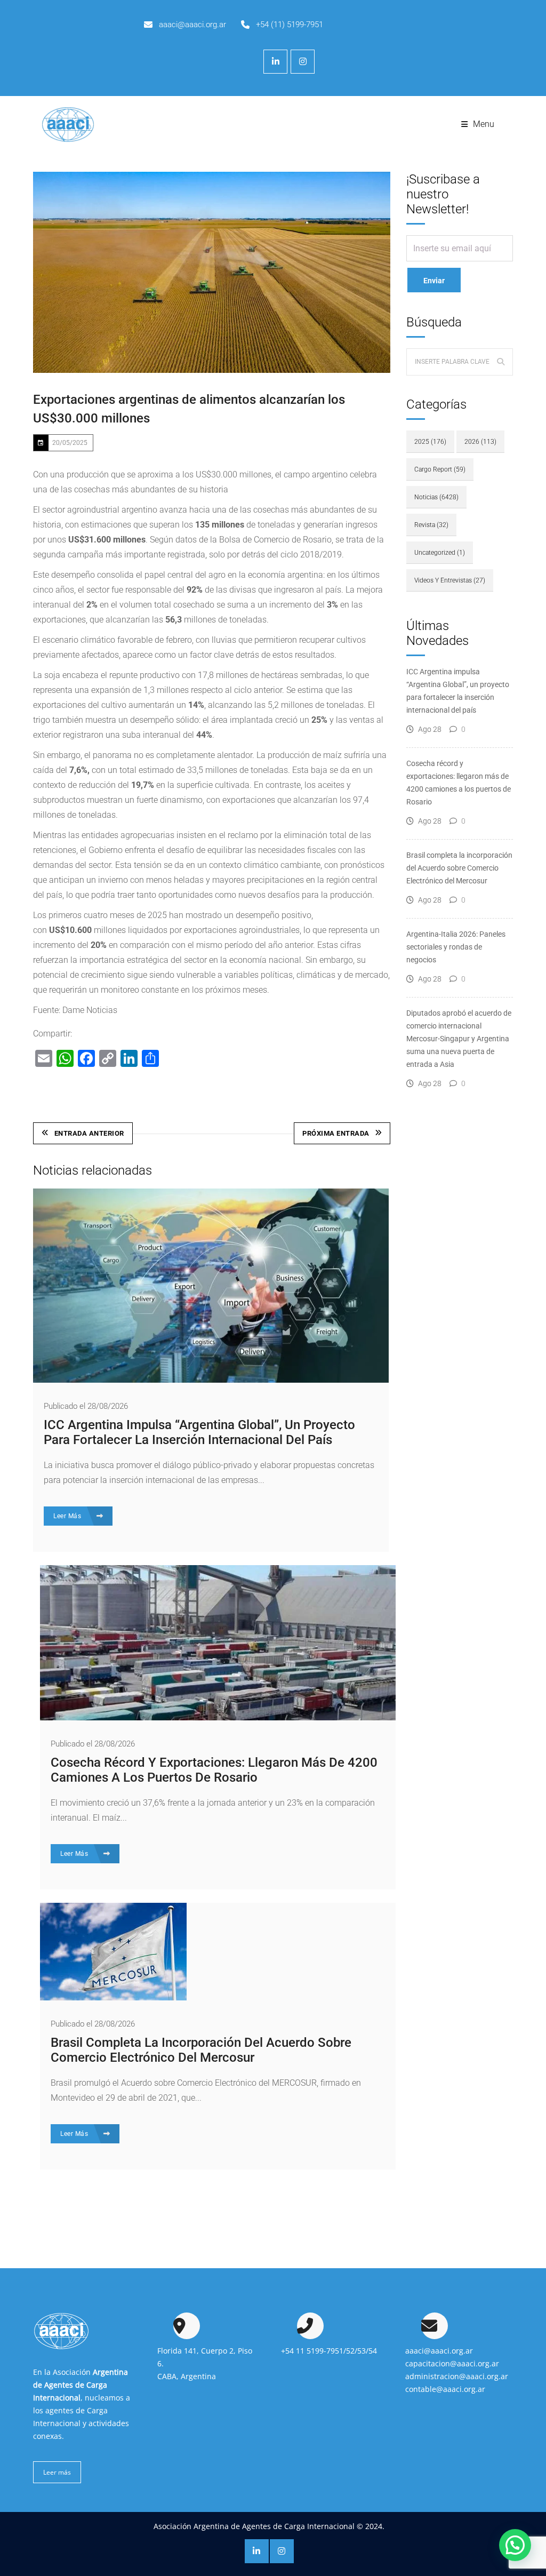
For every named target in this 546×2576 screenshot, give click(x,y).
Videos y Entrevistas (450, 580)
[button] (515, 2545)
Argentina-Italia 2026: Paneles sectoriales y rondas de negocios (456, 947)
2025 (430, 442)
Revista (431, 525)
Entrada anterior (89, 1133)
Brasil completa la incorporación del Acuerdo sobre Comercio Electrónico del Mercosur (201, 2050)
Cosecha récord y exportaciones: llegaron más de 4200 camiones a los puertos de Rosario (214, 1770)
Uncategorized (440, 553)
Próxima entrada (336, 1133)
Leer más (57, 2472)
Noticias (436, 497)
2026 (480, 442)
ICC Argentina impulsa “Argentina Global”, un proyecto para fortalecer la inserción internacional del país (199, 1432)
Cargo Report (440, 469)
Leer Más (68, 1516)
